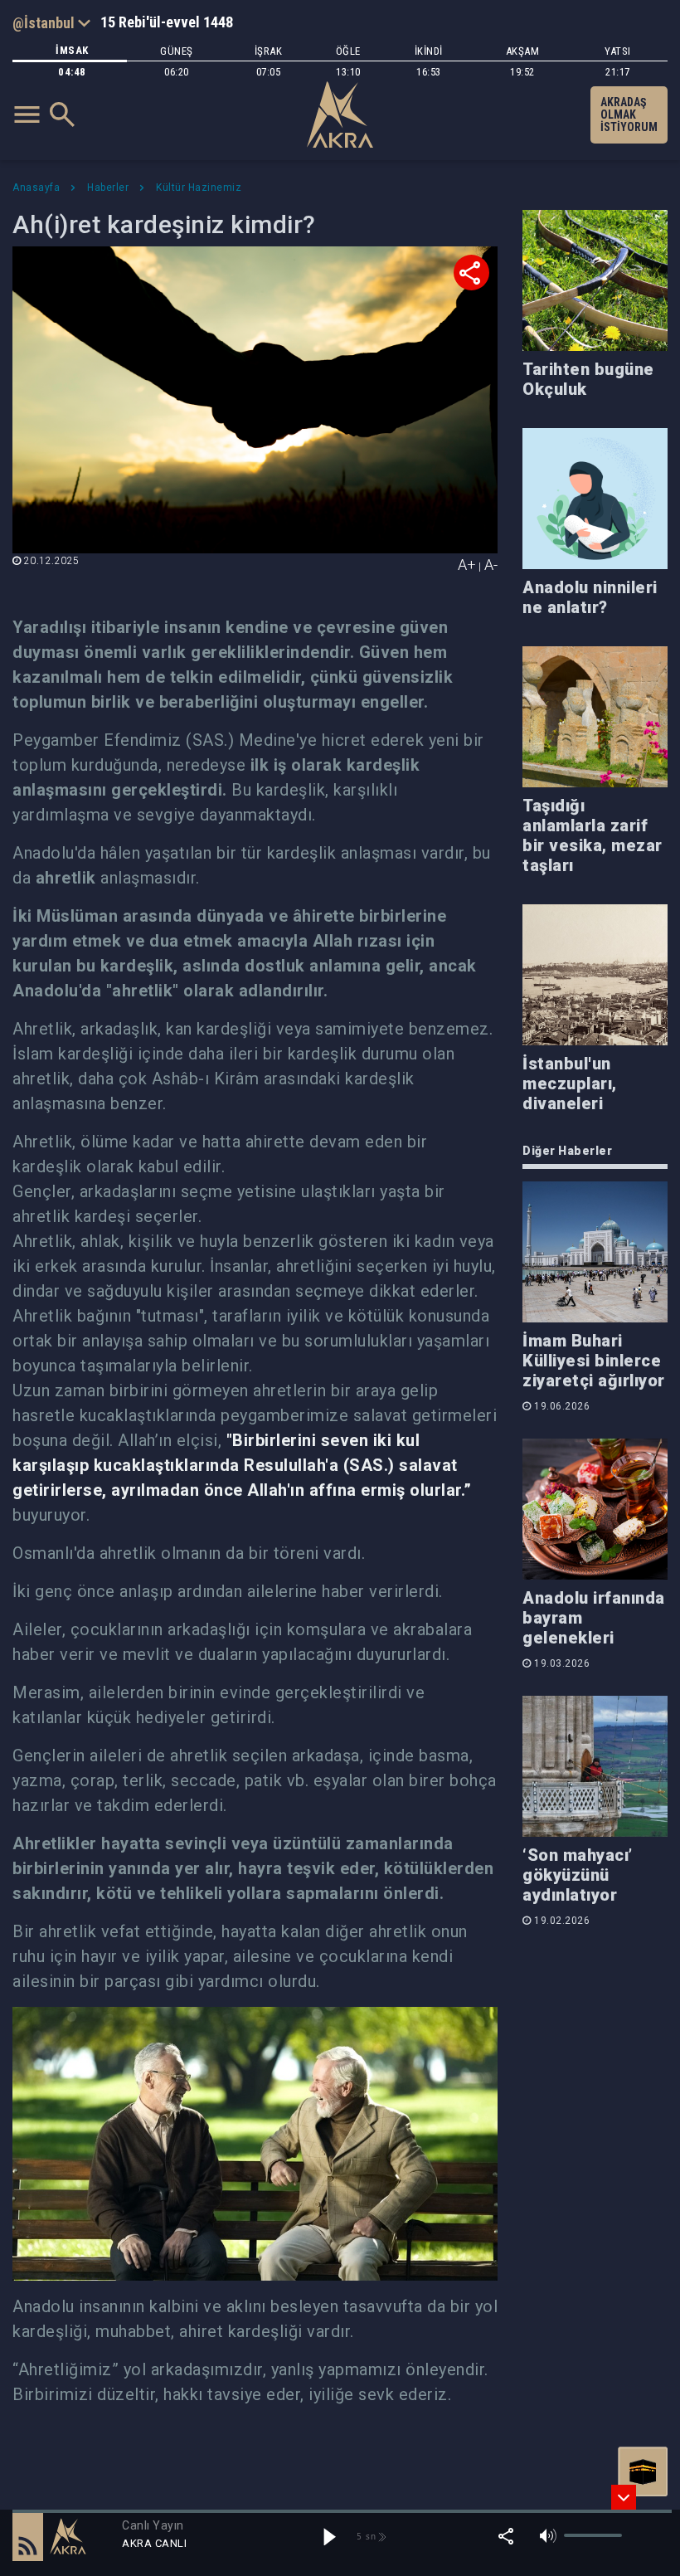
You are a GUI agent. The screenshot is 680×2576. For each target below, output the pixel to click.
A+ (467, 565)
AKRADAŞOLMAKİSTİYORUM (629, 114)
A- (491, 565)
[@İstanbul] (51, 22)
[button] (28, 2536)
